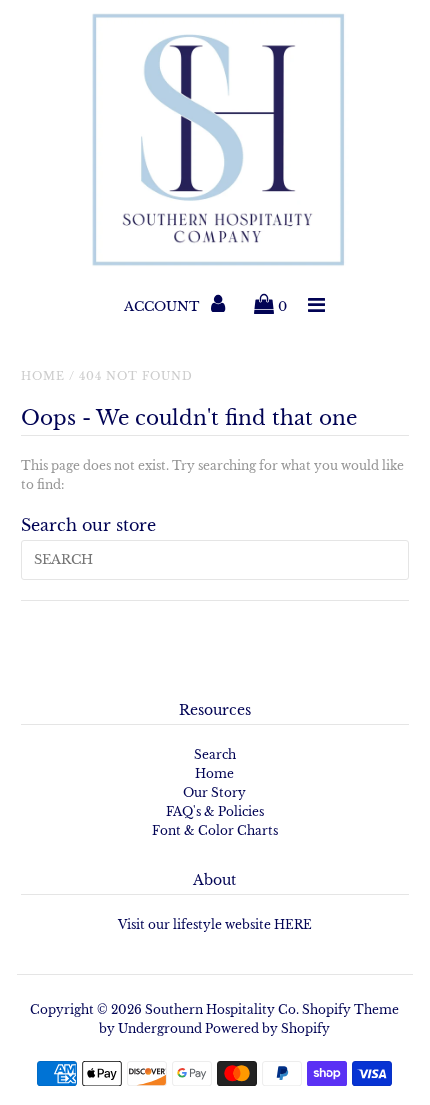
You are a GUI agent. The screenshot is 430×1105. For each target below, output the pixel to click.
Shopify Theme (350, 1009)
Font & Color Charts (215, 830)
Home (43, 376)
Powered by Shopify (267, 1028)
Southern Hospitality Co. (222, 1009)
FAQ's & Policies (215, 811)
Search (215, 754)
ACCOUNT (163, 306)
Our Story (214, 792)
